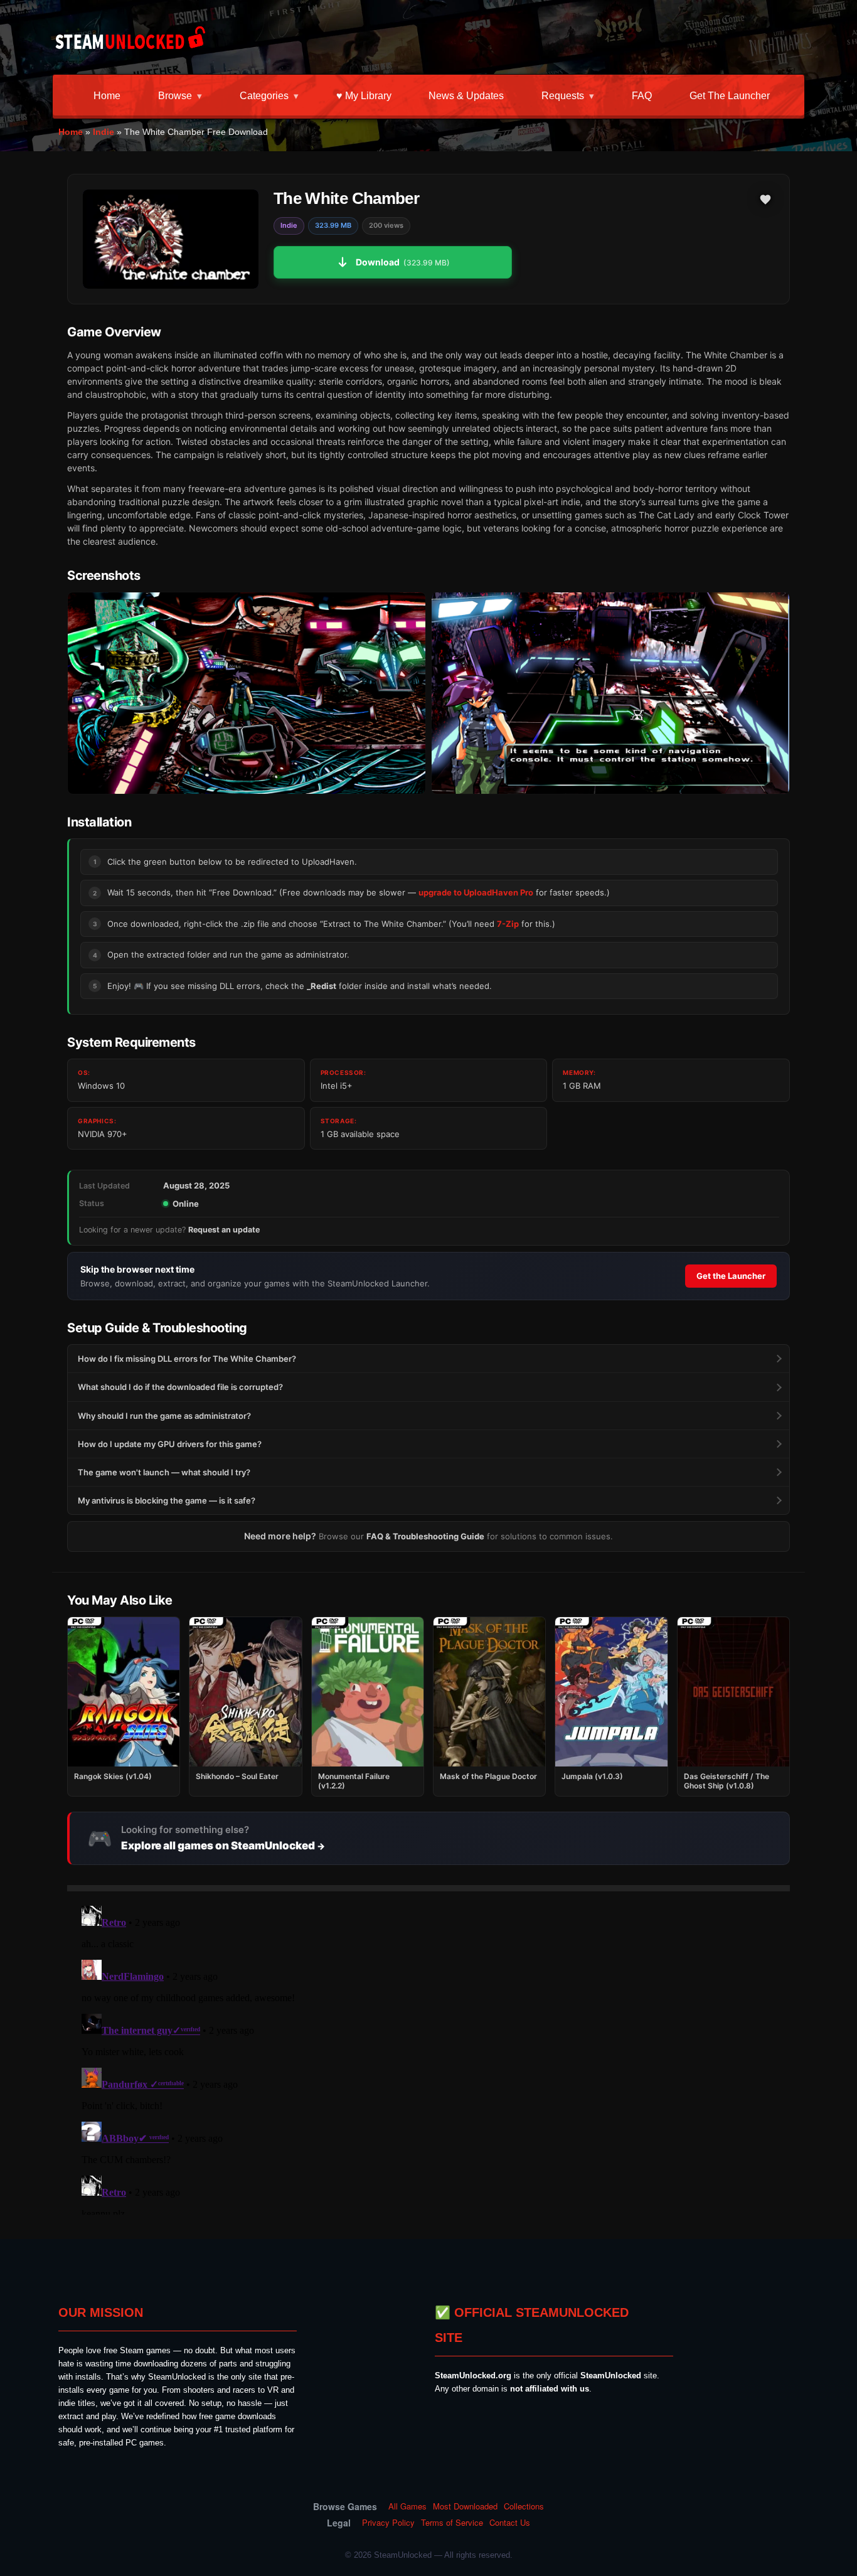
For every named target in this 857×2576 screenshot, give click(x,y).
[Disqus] (428, 2058)
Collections (524, 2506)
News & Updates (466, 96)
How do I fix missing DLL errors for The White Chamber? (187, 1359)
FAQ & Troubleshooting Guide (425, 1536)
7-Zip (508, 924)
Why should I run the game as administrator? (164, 1416)
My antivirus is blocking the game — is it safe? (167, 1500)
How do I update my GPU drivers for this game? (170, 1444)
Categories (264, 96)
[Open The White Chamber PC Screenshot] (247, 693)
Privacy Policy (388, 2523)
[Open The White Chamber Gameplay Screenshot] (610, 693)
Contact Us (510, 2523)
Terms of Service (452, 2523)
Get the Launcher (730, 96)
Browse (175, 96)
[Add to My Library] (765, 200)
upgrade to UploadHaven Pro (476, 892)
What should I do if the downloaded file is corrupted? (180, 1387)
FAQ (642, 96)
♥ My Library (364, 96)
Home (107, 96)
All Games (407, 2506)
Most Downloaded (465, 2506)
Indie (104, 132)
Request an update (224, 1230)
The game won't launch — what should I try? (164, 1472)
